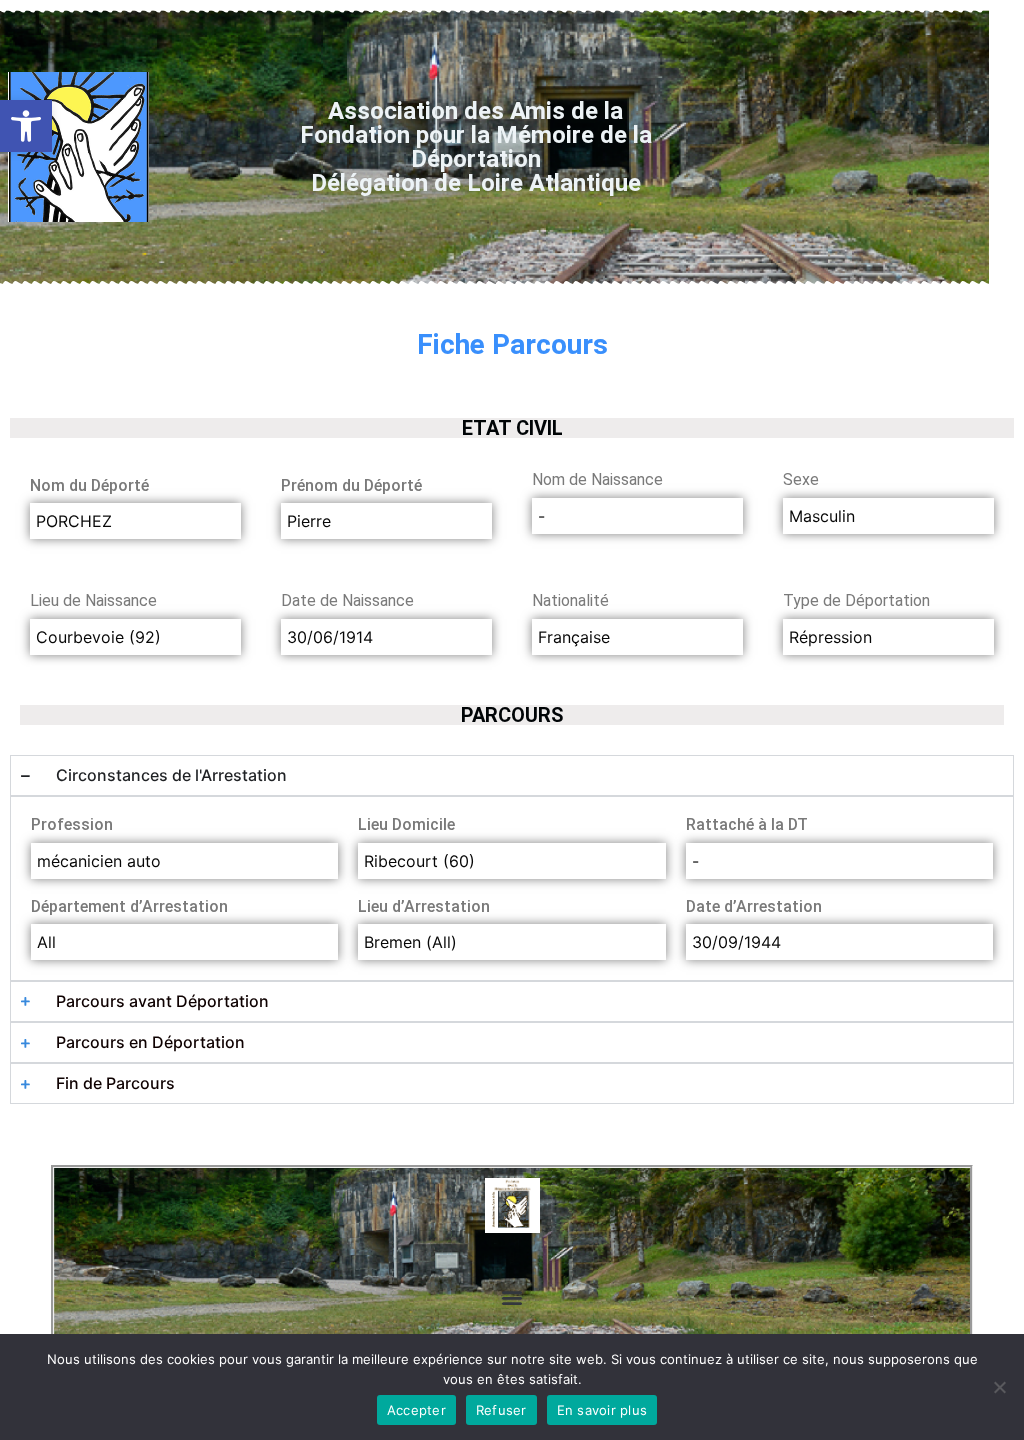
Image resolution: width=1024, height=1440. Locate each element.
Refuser (501, 1410)
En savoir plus (602, 1410)
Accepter (416, 1410)
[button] (26, 126)
